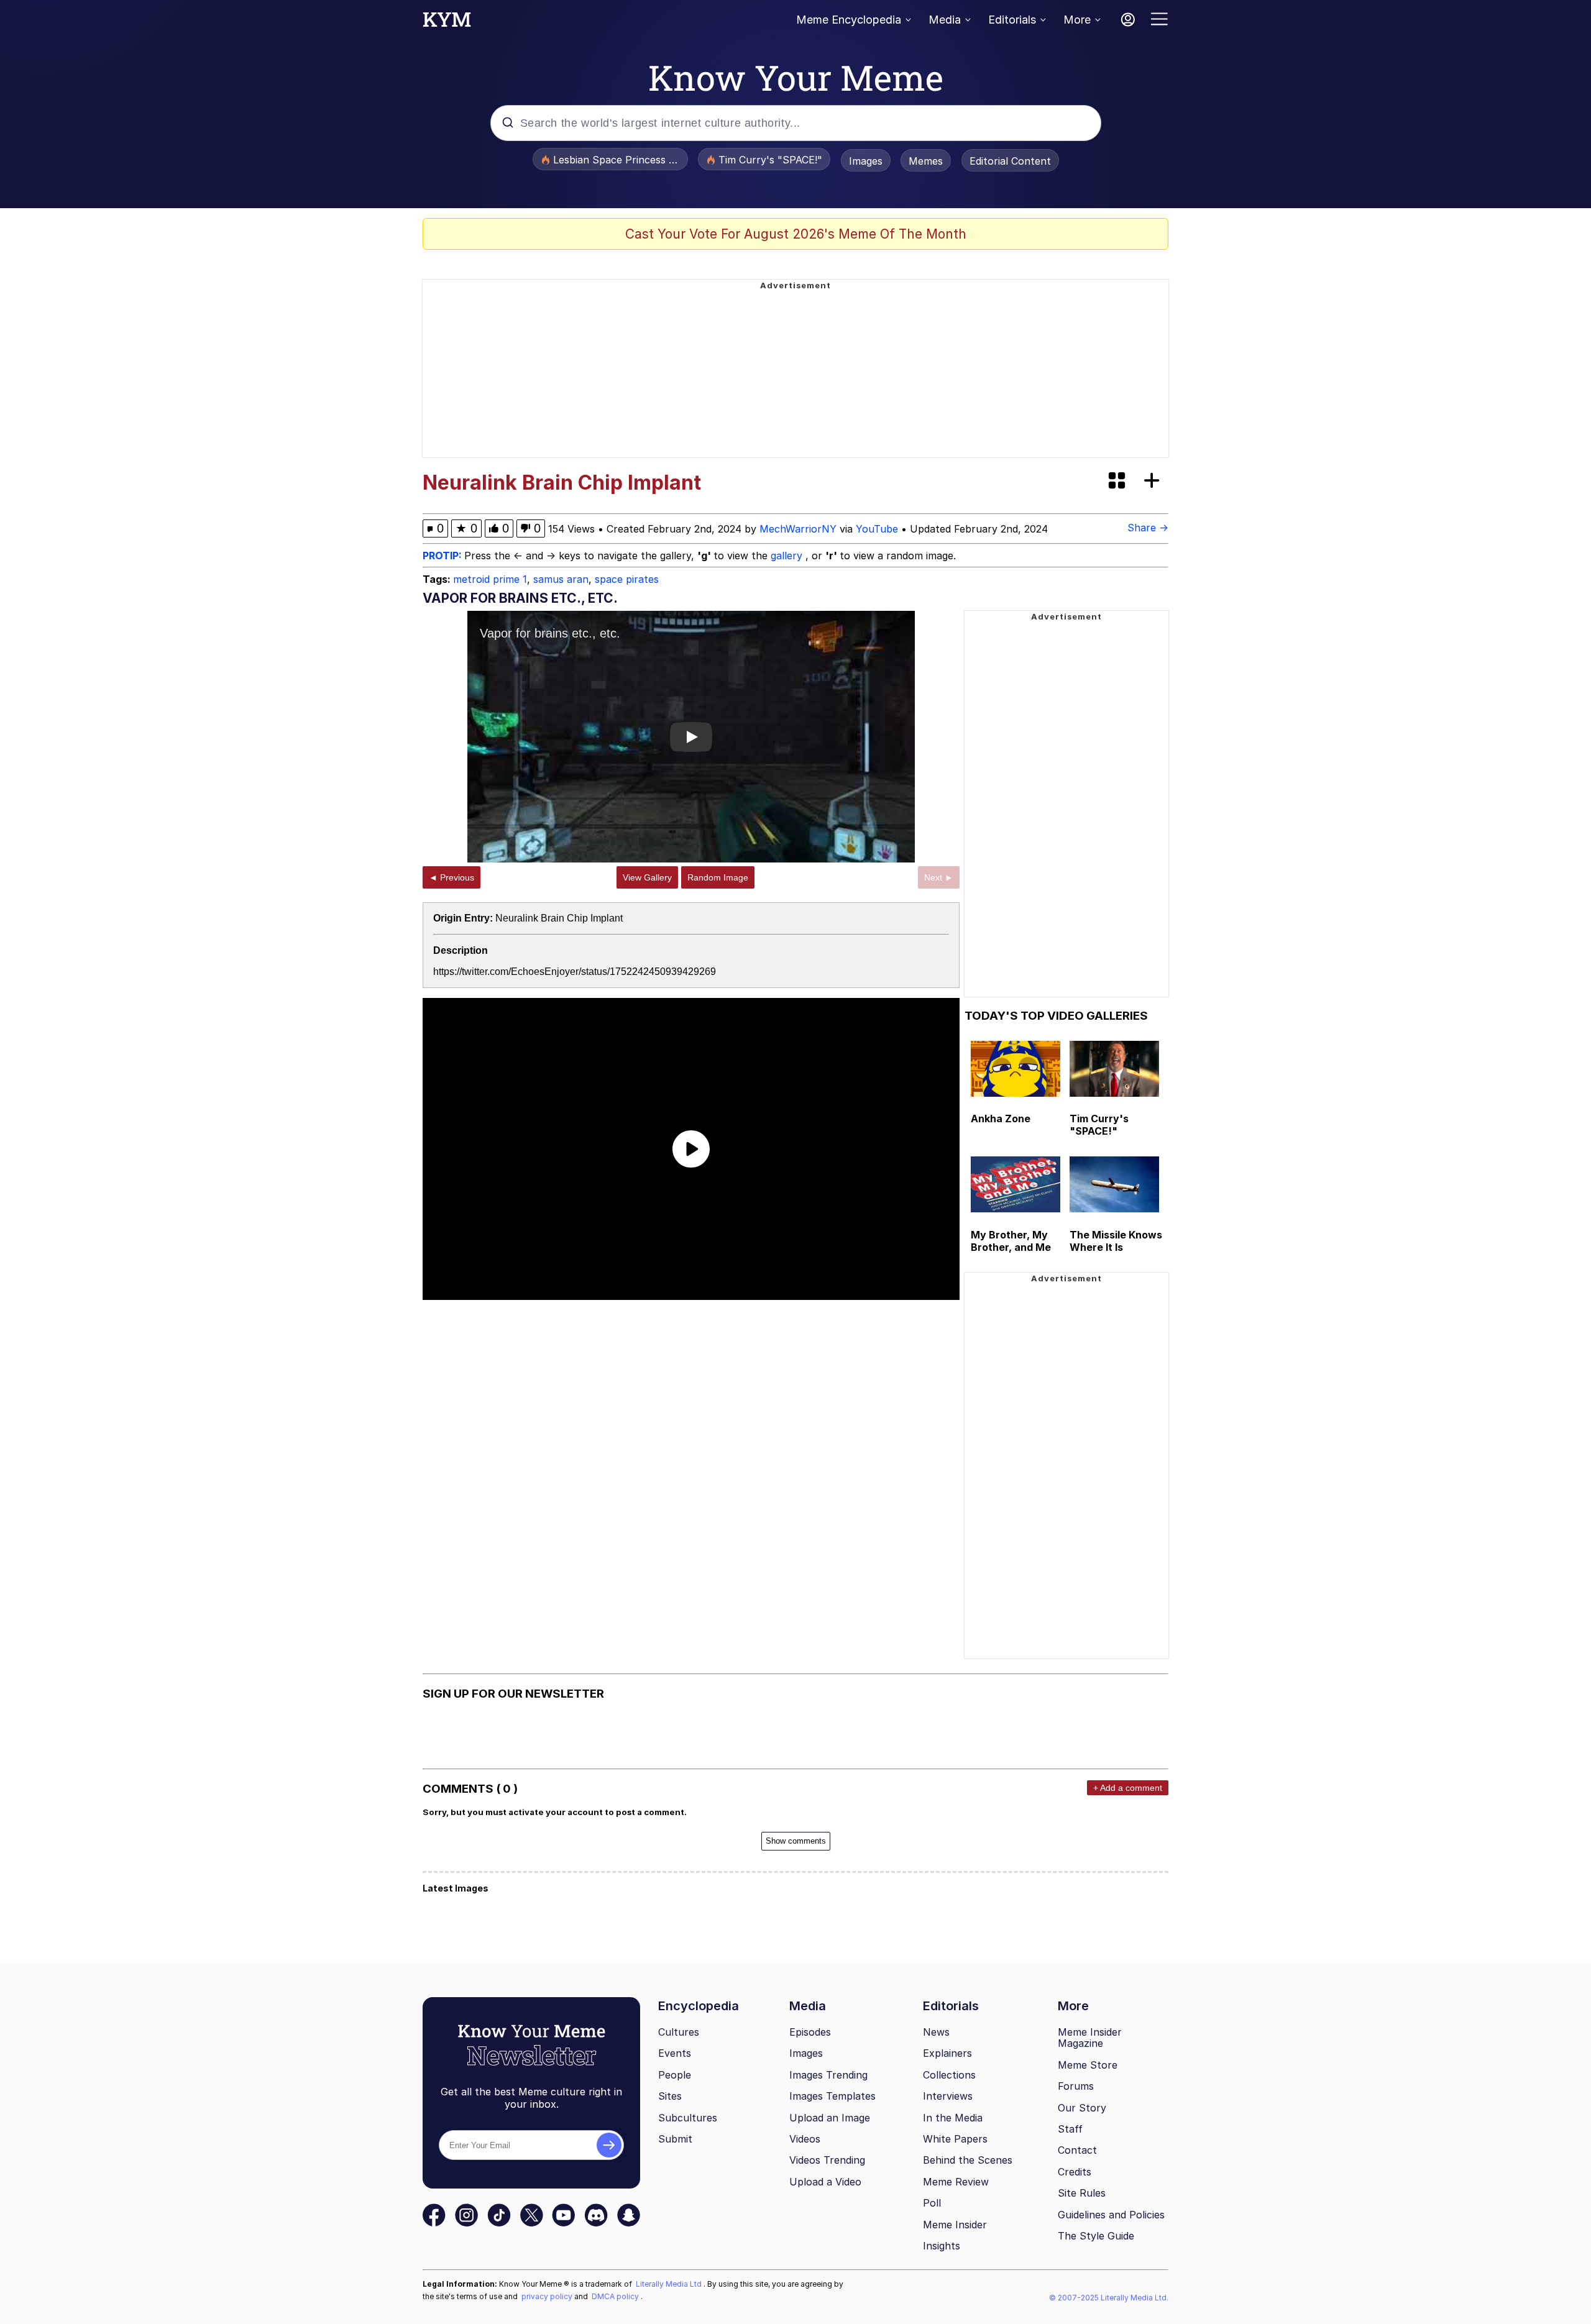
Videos (805, 2139)
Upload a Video (825, 2182)
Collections (949, 2075)
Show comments (796, 1841)
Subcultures (688, 2118)
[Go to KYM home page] (447, 23)
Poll (932, 2203)
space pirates (627, 579)
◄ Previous (452, 877)
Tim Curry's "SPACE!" (1099, 1125)
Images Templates (832, 2096)
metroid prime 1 (490, 579)
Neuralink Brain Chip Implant (559, 918)
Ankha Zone (1001, 1119)
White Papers (955, 2139)
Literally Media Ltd (670, 2284)
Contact (1077, 2150)
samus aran (561, 579)
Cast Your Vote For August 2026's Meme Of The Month (796, 234)
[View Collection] (1118, 481)
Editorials (1012, 20)
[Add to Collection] (1154, 481)
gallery (788, 556)
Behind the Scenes (968, 2160)
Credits (1075, 2172)
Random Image (718, 877)
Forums (1076, 2086)
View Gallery (647, 877)
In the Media (953, 2118)
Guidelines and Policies (1111, 2215)
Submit (675, 2139)
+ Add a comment (1128, 1788)
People (675, 2075)
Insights (942, 2246)
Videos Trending (827, 2160)
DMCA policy (616, 2296)
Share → (1148, 528)
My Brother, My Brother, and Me (1011, 1241)
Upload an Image (830, 2118)
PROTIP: (443, 556)
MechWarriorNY (798, 529)
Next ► (939, 877)
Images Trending (828, 2075)
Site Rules (1082, 2193)
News (936, 2032)
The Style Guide (1096, 2236)
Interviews (948, 2096)
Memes (926, 161)
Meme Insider (955, 2225)
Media (945, 20)
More (1077, 20)
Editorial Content (1010, 161)
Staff (1070, 2129)
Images (866, 161)
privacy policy (548, 2296)
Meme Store (1088, 2065)
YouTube (877, 529)
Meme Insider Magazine (1090, 2038)
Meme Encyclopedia (849, 20)
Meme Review (956, 2182)
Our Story (1082, 2108)
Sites (670, 2096)
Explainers (947, 2053)
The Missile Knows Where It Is (1116, 1241)
